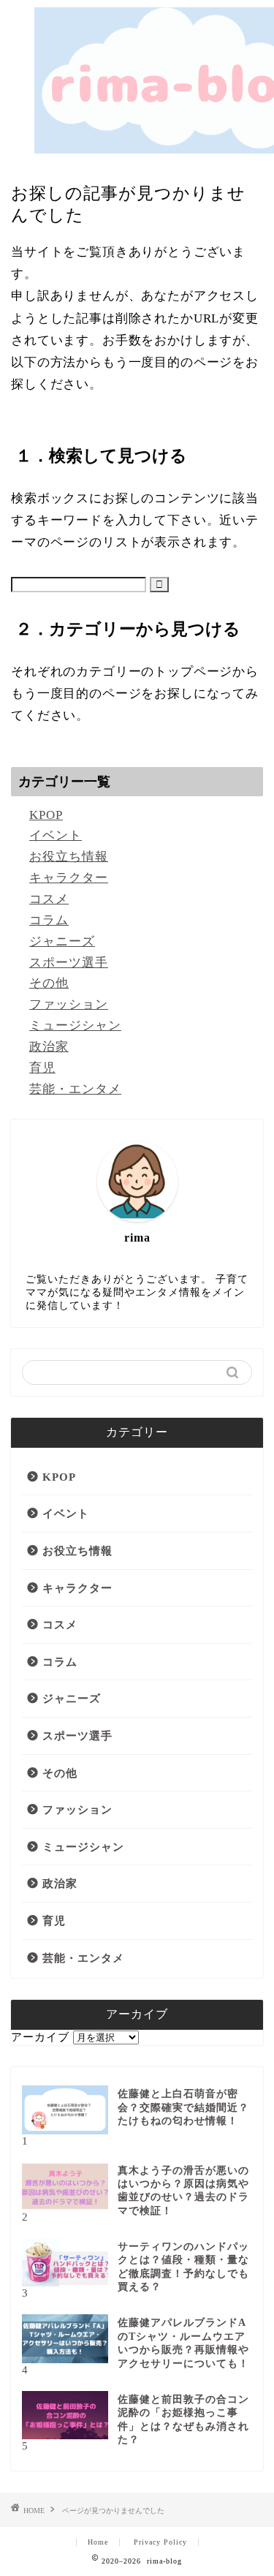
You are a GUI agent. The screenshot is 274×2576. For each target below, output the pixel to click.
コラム (49, 920)
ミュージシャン (75, 1026)
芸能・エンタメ (75, 1089)
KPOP (46, 815)
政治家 (49, 1047)
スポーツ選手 (69, 963)
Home (98, 2542)
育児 (42, 1068)
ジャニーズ (62, 941)
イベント (56, 835)
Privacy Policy (160, 2542)
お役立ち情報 (69, 857)
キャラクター (69, 878)
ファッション (69, 1004)
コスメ (49, 899)
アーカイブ (40, 2037)
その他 (49, 983)
